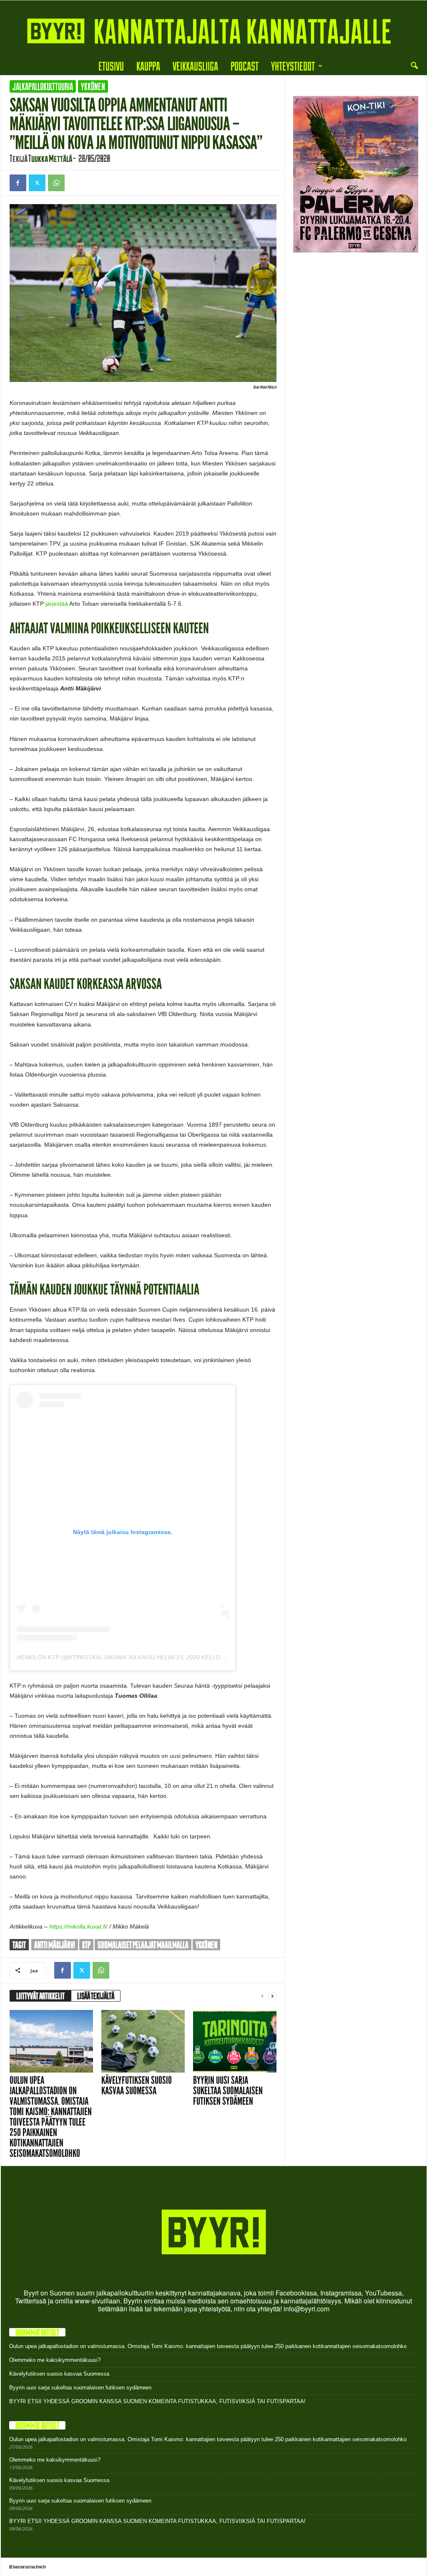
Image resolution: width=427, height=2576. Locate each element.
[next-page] (272, 1996)
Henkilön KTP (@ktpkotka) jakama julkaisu (86, 1657)
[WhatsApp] (56, 183)
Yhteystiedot (293, 66)
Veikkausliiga (195, 66)
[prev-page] (262, 1996)
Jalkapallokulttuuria (43, 86)
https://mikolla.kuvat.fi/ (78, 1926)
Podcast (245, 66)
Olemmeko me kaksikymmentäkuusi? (55, 2360)
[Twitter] (37, 183)
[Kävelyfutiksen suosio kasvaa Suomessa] (143, 2041)
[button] (414, 66)
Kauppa (148, 66)
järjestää (57, 604)
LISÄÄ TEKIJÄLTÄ (96, 1996)
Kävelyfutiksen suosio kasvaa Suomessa (137, 2086)
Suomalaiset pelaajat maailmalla (143, 1945)
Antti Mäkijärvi (55, 1945)
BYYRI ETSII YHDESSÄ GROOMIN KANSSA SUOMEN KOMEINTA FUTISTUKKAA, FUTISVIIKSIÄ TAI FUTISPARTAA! (157, 2401)
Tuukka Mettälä (50, 158)
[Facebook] (18, 183)
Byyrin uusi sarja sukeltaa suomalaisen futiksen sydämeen (228, 2091)
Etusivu (111, 66)
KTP (86, 1945)
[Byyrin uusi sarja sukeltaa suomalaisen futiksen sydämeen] (235, 2041)
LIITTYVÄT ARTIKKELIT (40, 1996)
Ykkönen (93, 86)
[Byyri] (213, 29)
